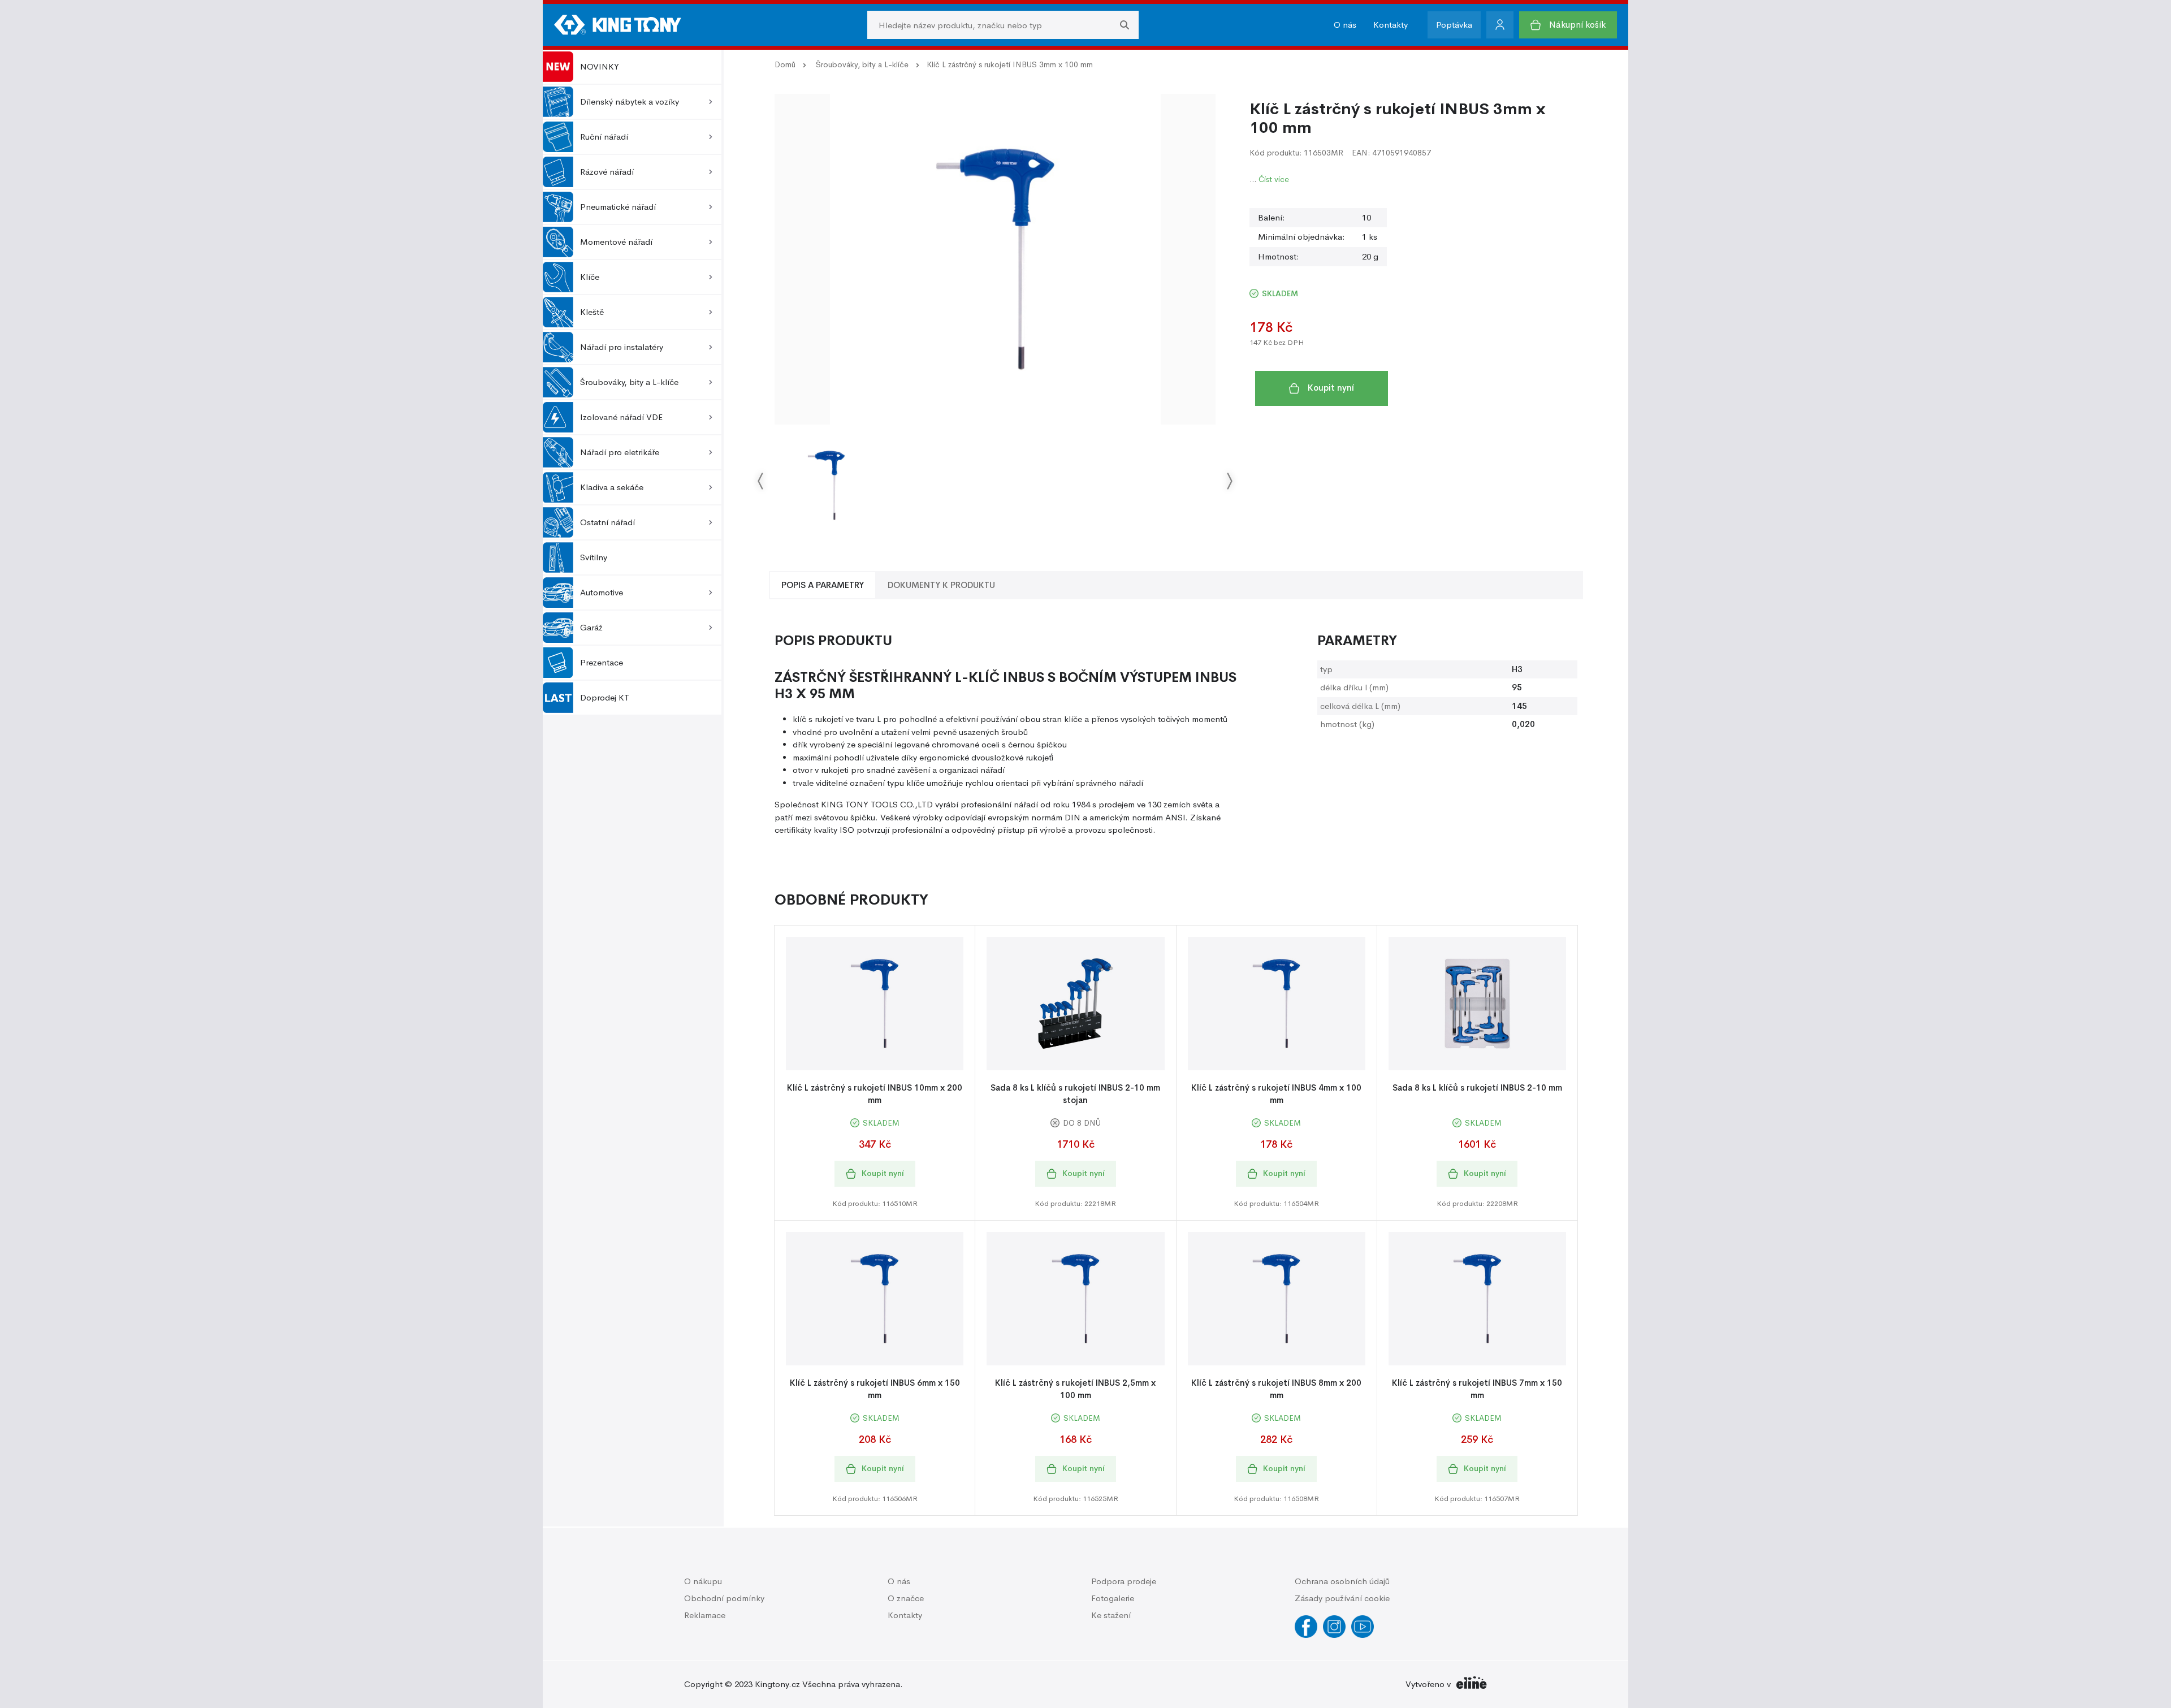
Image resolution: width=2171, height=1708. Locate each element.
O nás (1345, 25)
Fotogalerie (1113, 1598)
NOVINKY (600, 66)
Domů (785, 64)
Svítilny (594, 557)
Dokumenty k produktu (941, 585)
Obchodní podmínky (724, 1598)
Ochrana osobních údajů (1342, 1581)
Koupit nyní (1331, 388)
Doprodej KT (605, 697)
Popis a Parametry (823, 585)
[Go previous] (761, 480)
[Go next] (1229, 480)
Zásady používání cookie (1342, 1598)
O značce (906, 1598)
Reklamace (705, 1615)
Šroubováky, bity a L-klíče (862, 64)
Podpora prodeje (1124, 1581)
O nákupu (703, 1581)
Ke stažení (1111, 1615)
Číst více (1274, 179)
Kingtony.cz (777, 1684)
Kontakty (1391, 25)
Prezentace (602, 662)
